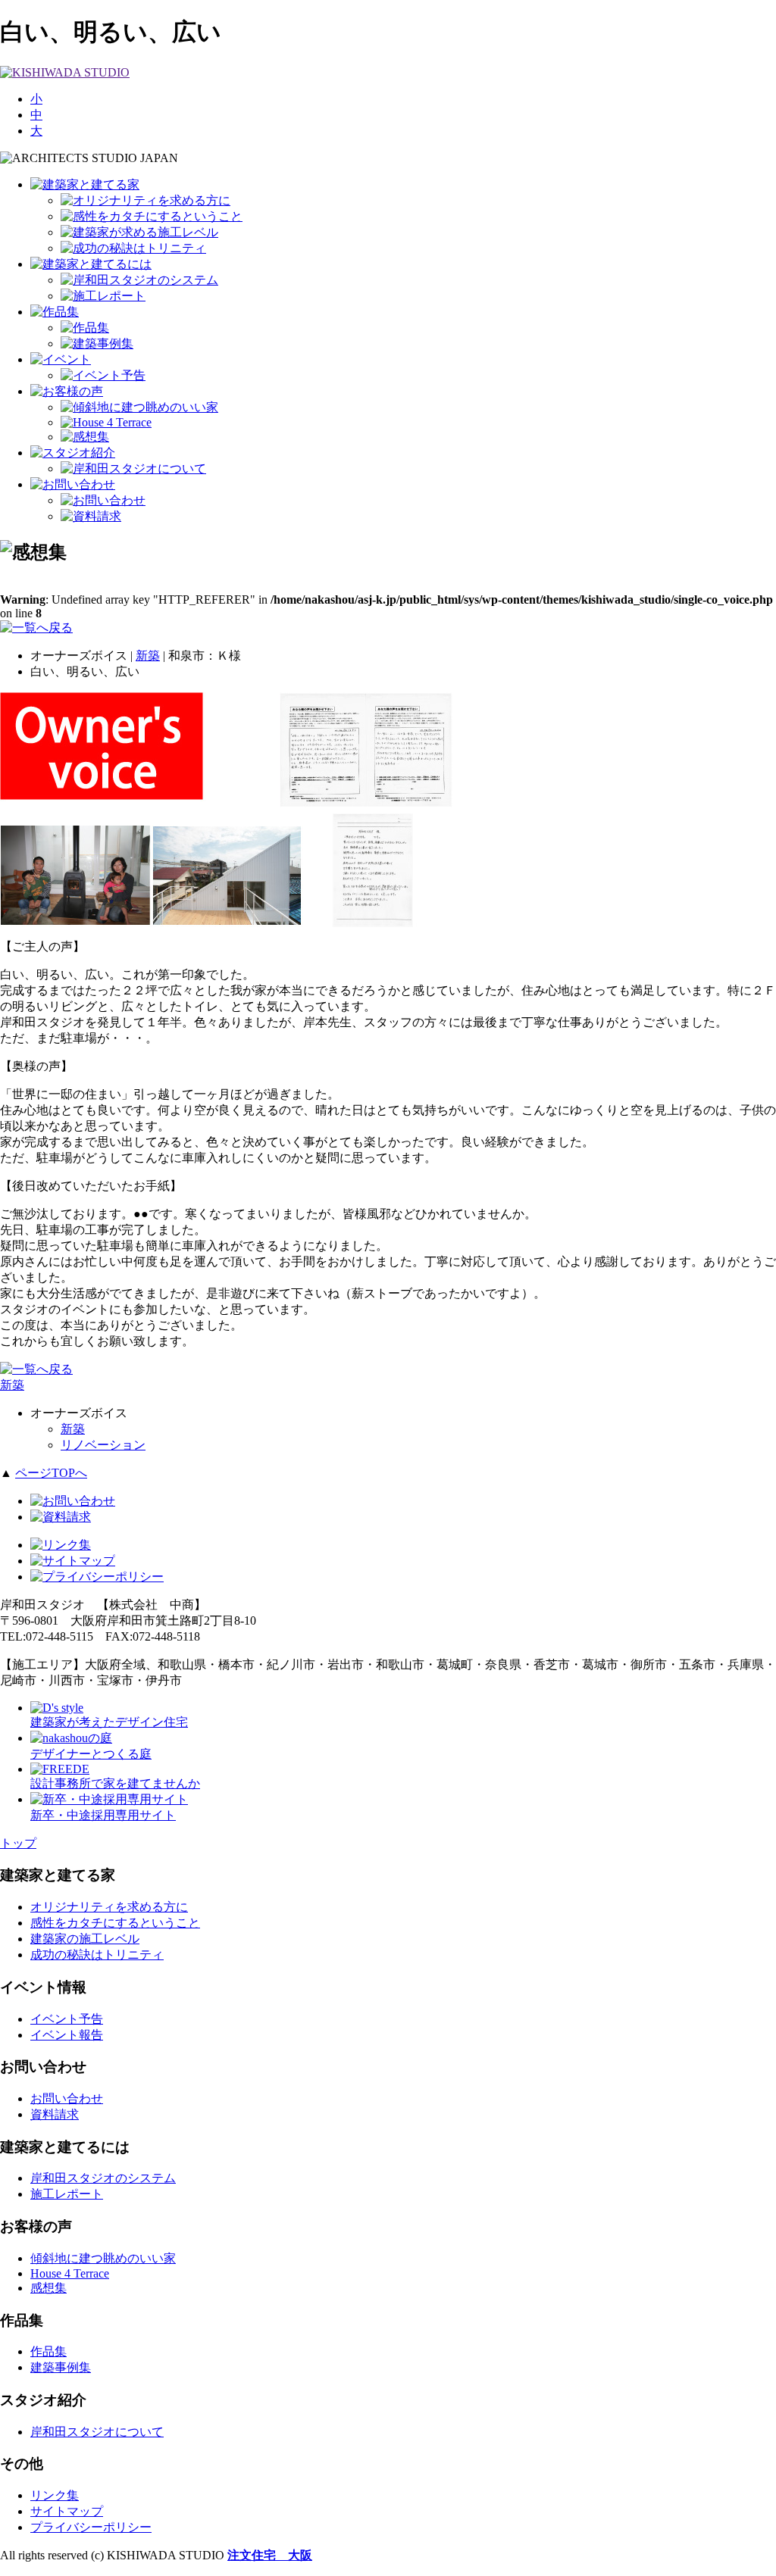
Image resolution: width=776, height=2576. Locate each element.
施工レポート (67, 2194)
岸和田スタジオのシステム (103, 2178)
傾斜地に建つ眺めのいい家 (103, 2258)
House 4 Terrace (70, 2273)
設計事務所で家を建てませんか (115, 1783)
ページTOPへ (51, 1473)
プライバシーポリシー (91, 2527)
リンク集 (55, 2495)
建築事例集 (61, 2367)
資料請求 (55, 2114)
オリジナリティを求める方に (109, 1907)
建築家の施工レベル (85, 1939)
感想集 (48, 2288)
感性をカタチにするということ (115, 1923)
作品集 (48, 2351)
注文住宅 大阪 (270, 2555)
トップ (18, 1843)
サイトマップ (67, 2511)
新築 (148, 656)
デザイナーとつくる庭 (91, 1754)
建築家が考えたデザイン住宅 (109, 1722)
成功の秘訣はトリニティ (97, 1955)
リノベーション (103, 1445)
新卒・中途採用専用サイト (103, 1815)
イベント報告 (67, 2035)
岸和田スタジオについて (97, 2432)
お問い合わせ (67, 2098)
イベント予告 (67, 2019)
